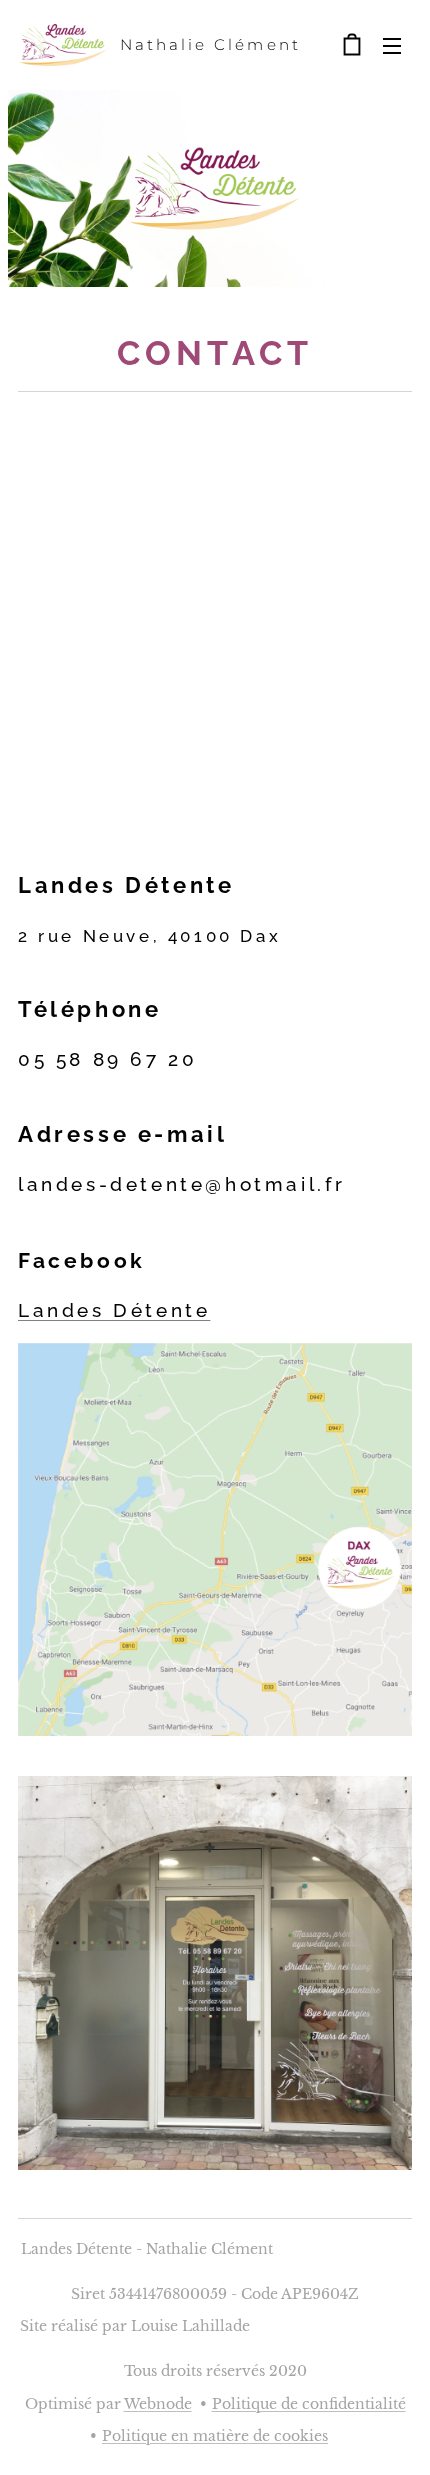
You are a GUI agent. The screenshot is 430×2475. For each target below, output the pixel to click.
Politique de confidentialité (309, 2404)
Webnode (158, 2404)
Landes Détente (114, 1310)
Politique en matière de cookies (215, 2436)
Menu (392, 45)
